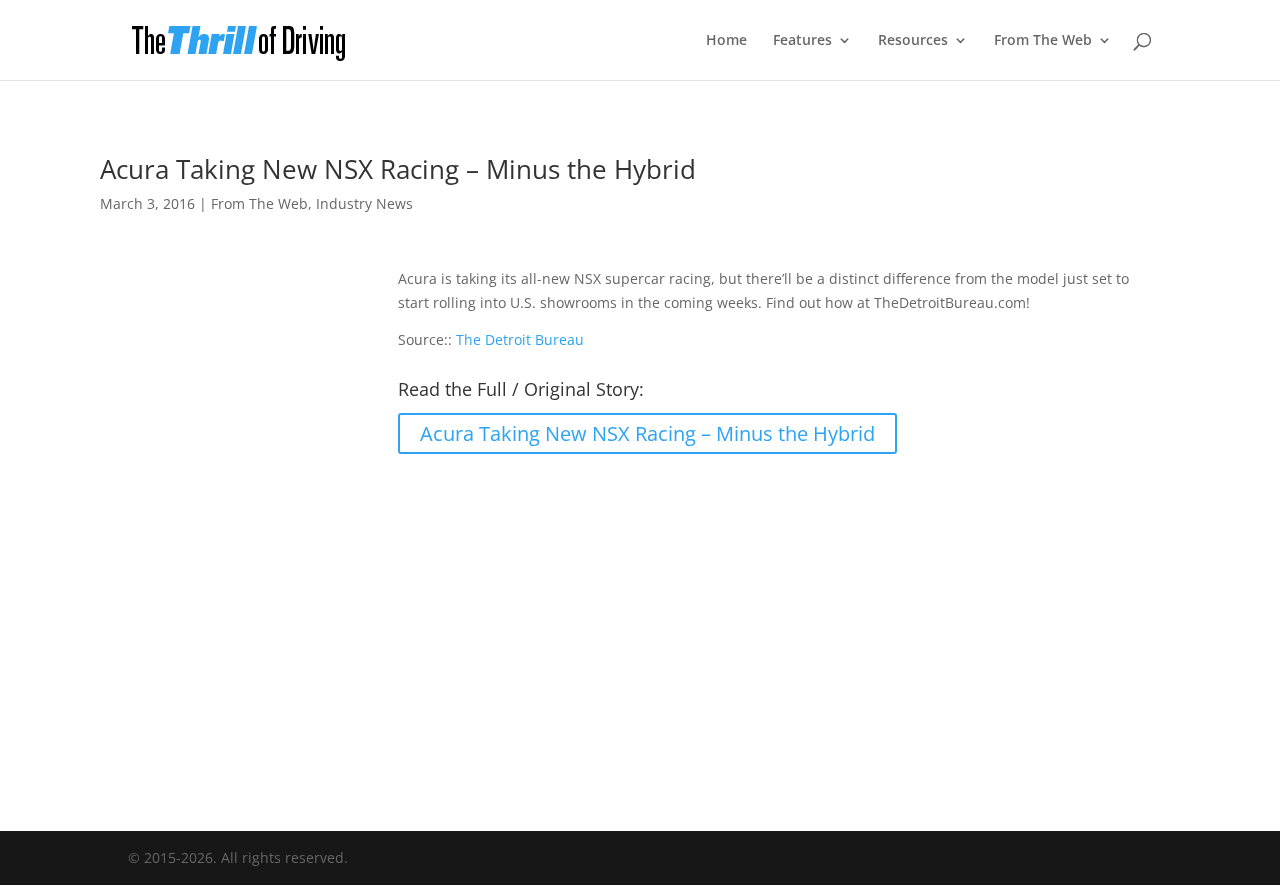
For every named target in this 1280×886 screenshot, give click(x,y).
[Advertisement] (640, 630)
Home (726, 41)
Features (802, 41)
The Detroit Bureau (520, 339)
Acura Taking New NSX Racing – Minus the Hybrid (647, 433)
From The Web (1043, 41)
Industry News (364, 203)
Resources (913, 41)
